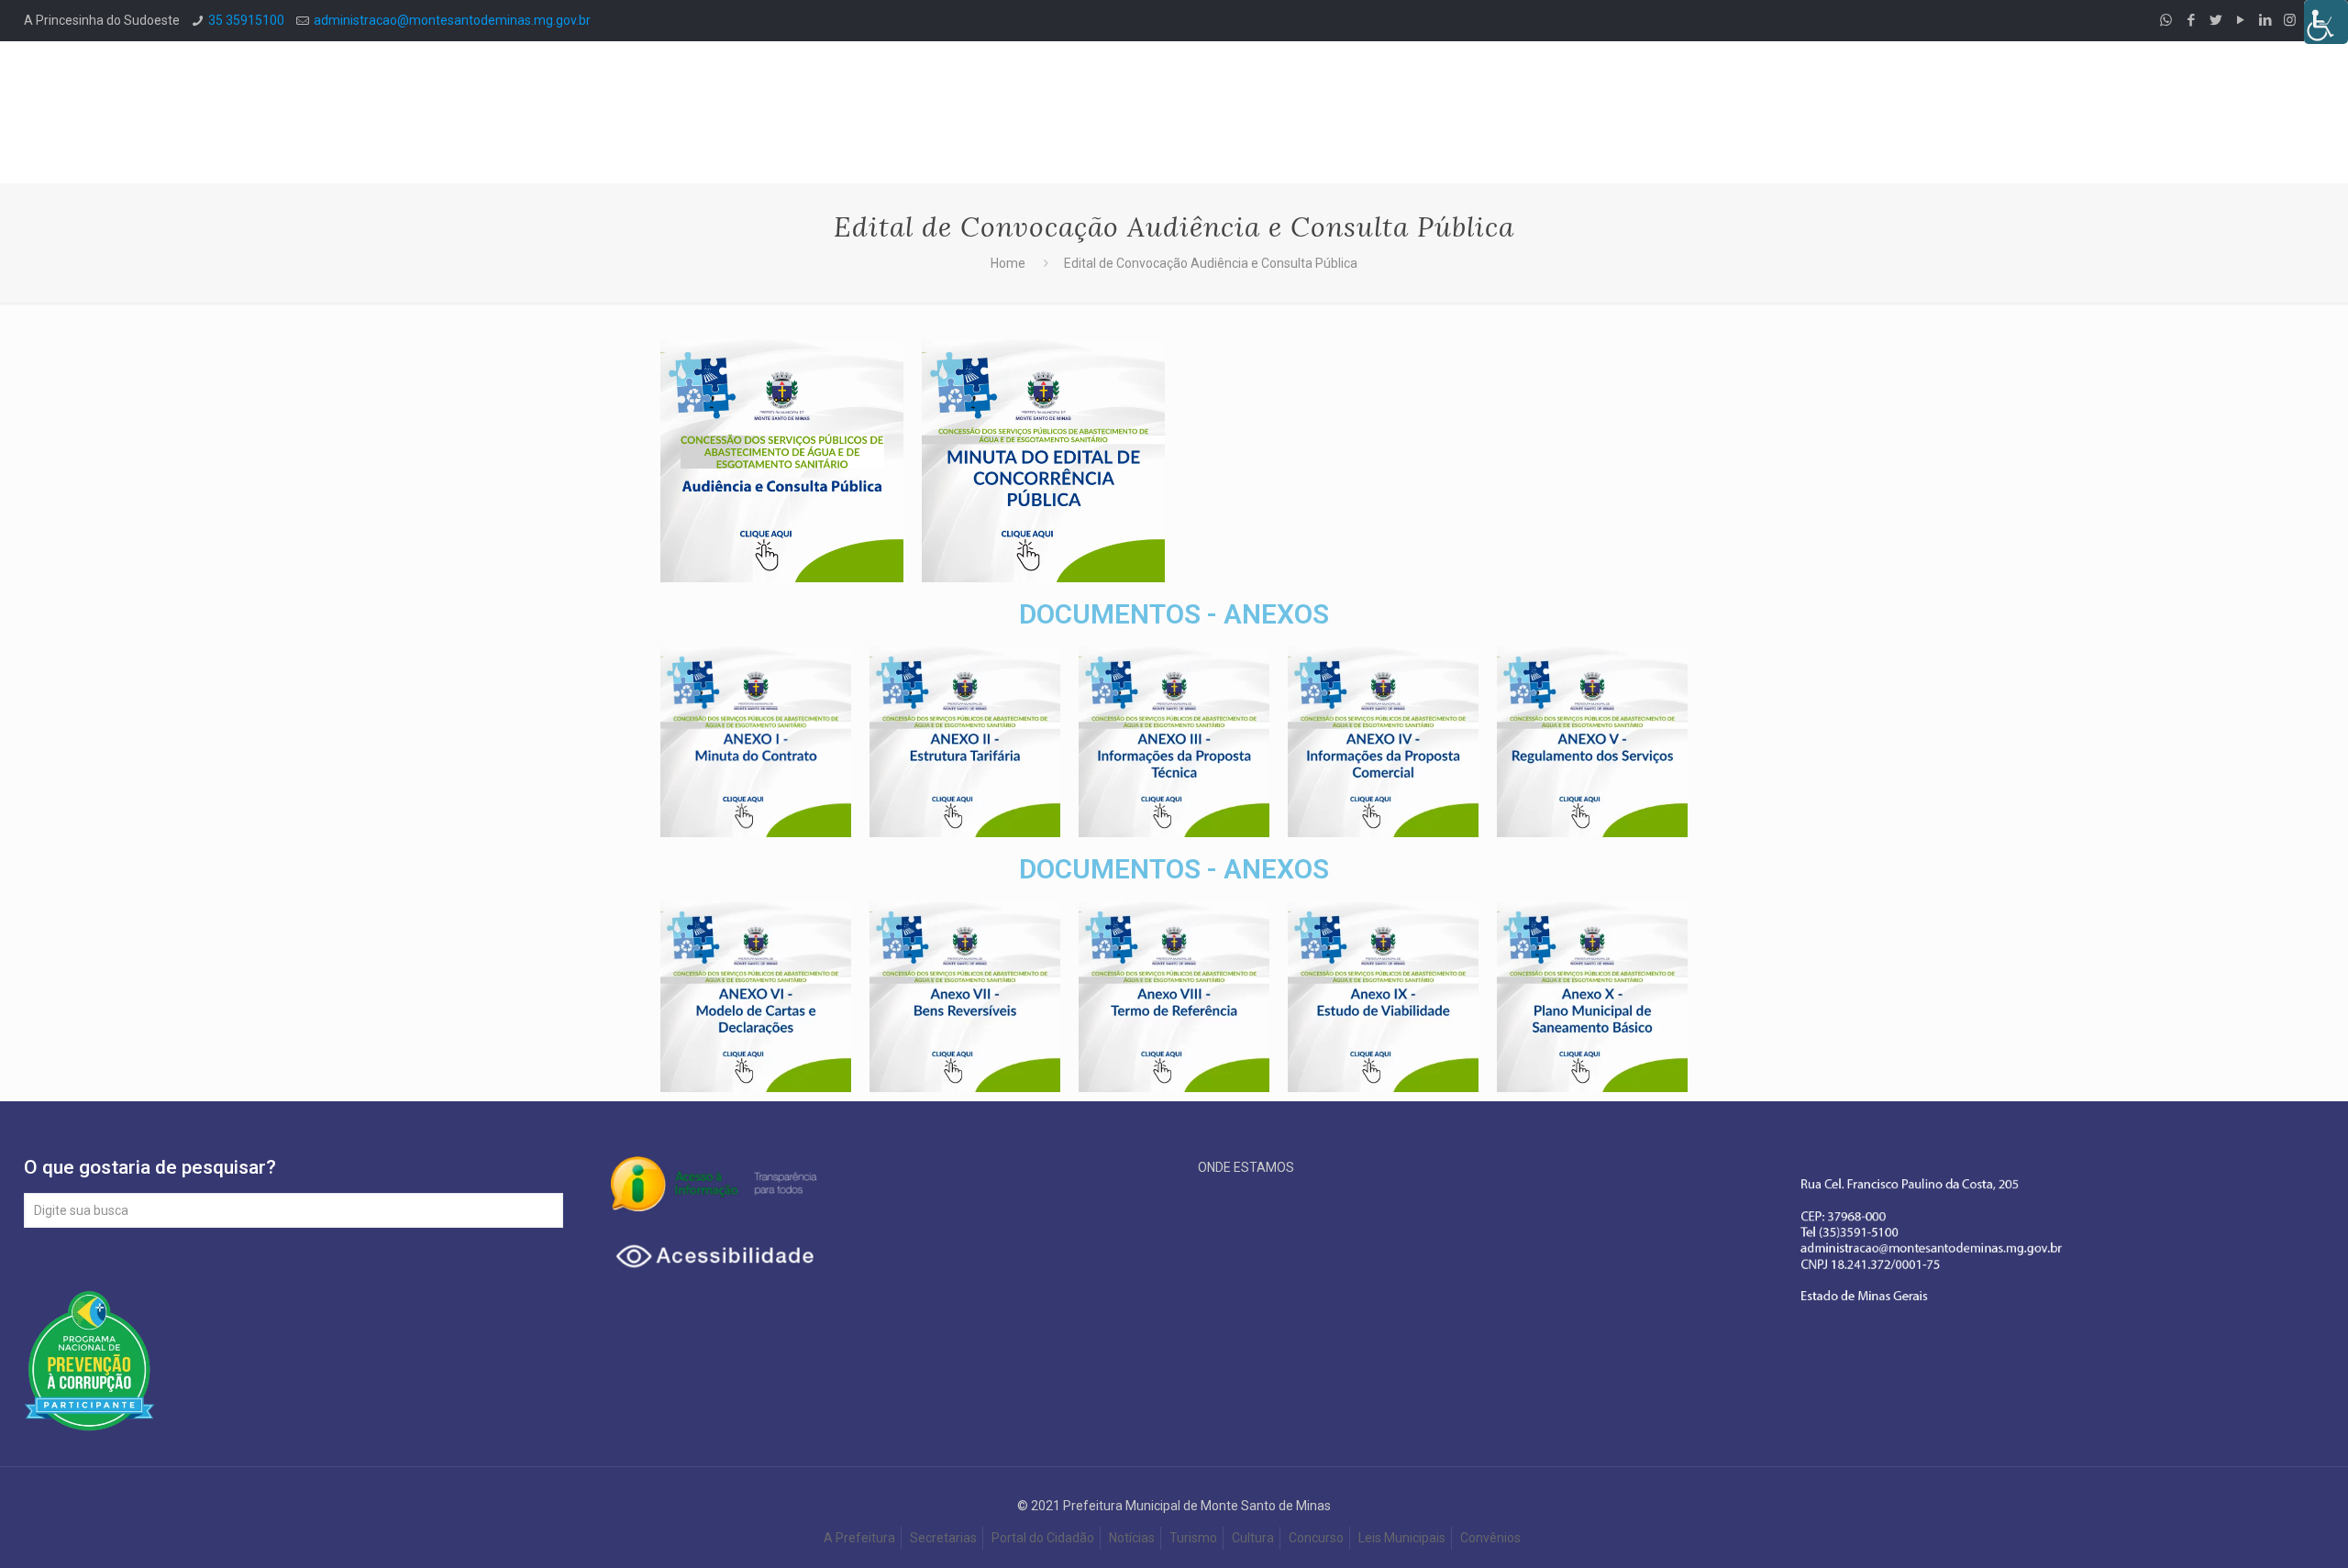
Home (1008, 263)
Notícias (1132, 1538)
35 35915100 (246, 20)
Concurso (1316, 1538)
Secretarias (943, 1538)
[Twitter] (2215, 20)
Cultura (1253, 1538)
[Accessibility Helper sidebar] (2326, 22)
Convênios (1492, 1538)
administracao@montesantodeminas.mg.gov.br (452, 20)
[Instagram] (2290, 20)
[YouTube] (2240, 20)
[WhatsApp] (2166, 20)
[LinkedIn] (2265, 20)
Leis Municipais (1402, 1538)
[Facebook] (2191, 20)
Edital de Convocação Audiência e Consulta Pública (1211, 263)
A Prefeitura (859, 1538)
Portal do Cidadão (1043, 1538)
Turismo (1193, 1538)
